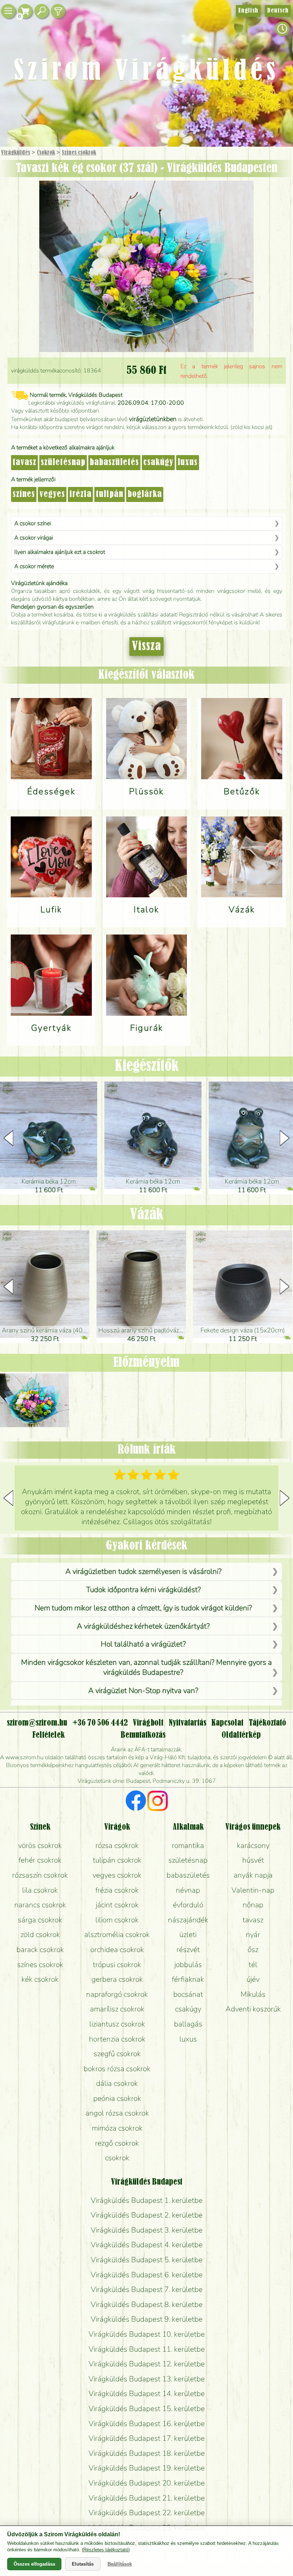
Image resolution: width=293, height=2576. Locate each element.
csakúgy (158, 463)
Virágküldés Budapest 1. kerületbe (147, 2200)
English (248, 11)
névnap (188, 1890)
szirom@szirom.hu (37, 1723)
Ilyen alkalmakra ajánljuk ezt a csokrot (60, 552)
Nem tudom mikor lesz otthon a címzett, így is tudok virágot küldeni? (143, 1608)
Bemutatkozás (143, 1735)
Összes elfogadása (34, 2564)
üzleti (188, 1935)
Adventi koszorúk (253, 2009)
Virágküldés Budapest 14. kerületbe (147, 2394)
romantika (188, 1845)
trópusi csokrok (117, 1965)
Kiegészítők (147, 1066)
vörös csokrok (40, 1845)
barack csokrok (40, 1950)
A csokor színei (33, 523)
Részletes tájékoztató (106, 2550)
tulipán (110, 494)
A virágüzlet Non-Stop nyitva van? (143, 1690)
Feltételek (48, 1735)
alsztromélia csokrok (117, 1935)
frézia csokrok (117, 1890)
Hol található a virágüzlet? (143, 1644)
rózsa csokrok (117, 1845)
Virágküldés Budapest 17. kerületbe (147, 2438)
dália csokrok (117, 2083)
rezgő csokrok (117, 2143)
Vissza (146, 647)
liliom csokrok (117, 1920)
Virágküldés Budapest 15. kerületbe (147, 2409)
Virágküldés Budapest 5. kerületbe (147, 2260)
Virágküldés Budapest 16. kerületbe (147, 2424)
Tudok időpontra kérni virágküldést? (143, 1590)
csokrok (117, 2158)
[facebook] (136, 1802)
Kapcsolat (227, 1723)
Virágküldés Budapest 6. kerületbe (147, 2275)
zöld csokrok (40, 1935)
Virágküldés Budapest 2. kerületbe (147, 2215)
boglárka (145, 494)
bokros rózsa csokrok (117, 2069)
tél (253, 1965)
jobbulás (188, 1965)
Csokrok (46, 153)
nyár (253, 1935)
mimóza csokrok (117, 2128)
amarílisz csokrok (117, 2009)
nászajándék (188, 1920)
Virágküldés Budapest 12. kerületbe (147, 2364)
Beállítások (120, 2564)
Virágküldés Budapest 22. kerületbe (147, 2513)
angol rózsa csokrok (117, 2113)
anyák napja (253, 1875)
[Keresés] (41, 11)
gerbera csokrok (117, 1979)
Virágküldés (16, 153)
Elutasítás (83, 2564)
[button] (285, 1138)
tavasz (24, 463)
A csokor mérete (34, 566)
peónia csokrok (117, 2098)
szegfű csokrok (117, 2054)
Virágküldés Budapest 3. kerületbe (147, 2230)
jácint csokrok (117, 1905)
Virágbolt (148, 1723)
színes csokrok (40, 1965)
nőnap (253, 1905)
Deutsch (278, 11)
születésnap (63, 463)
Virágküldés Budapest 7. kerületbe (147, 2289)
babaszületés (114, 463)
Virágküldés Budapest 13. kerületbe (147, 2379)
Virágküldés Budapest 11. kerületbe (147, 2349)
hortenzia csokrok (117, 2039)
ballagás (188, 2024)
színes (24, 494)
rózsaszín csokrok (40, 1875)
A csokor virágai (34, 538)
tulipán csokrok (117, 1860)
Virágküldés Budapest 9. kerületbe (147, 2319)
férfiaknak (188, 1979)
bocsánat (188, 1994)
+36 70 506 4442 (100, 1723)
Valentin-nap (253, 1890)
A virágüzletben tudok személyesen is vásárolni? (143, 1571)
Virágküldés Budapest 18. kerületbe (147, 2453)
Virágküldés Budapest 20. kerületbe (147, 2483)
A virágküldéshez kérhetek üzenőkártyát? (143, 1626)
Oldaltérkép (241, 1735)
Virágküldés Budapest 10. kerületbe (147, 2334)
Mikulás (253, 1994)
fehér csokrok (40, 1860)
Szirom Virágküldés (146, 72)
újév (253, 1979)
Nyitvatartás (187, 1723)
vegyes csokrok (117, 1875)
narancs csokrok (40, 1905)
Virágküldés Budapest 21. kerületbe (147, 2498)
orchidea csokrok (117, 1950)
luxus (188, 463)
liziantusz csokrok (117, 2024)
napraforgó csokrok (117, 1994)
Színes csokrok (79, 153)
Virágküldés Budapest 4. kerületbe (147, 2245)
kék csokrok (40, 1979)
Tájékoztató (267, 1723)
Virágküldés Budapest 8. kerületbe (147, 2304)
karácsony (253, 1845)
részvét (188, 1950)
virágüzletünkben (153, 419)
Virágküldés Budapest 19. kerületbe (147, 2468)
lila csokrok (40, 1890)
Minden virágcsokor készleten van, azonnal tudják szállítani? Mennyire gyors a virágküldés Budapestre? (146, 1667)
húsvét (253, 1860)
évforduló (188, 1905)
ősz (253, 1950)
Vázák (147, 1215)
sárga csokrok (40, 1920)
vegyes (52, 494)
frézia (80, 494)
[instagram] (157, 1802)
